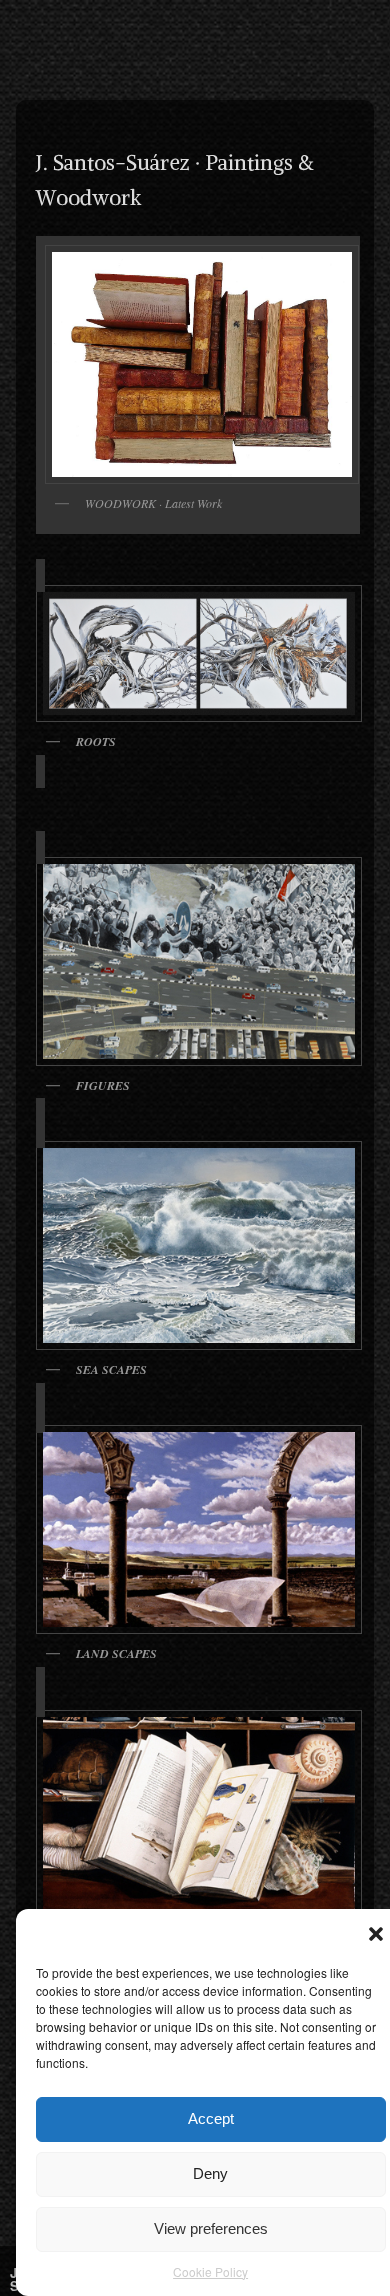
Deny (210, 2173)
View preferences (211, 2228)
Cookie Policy (210, 2271)
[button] (376, 1934)
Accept (211, 2118)
